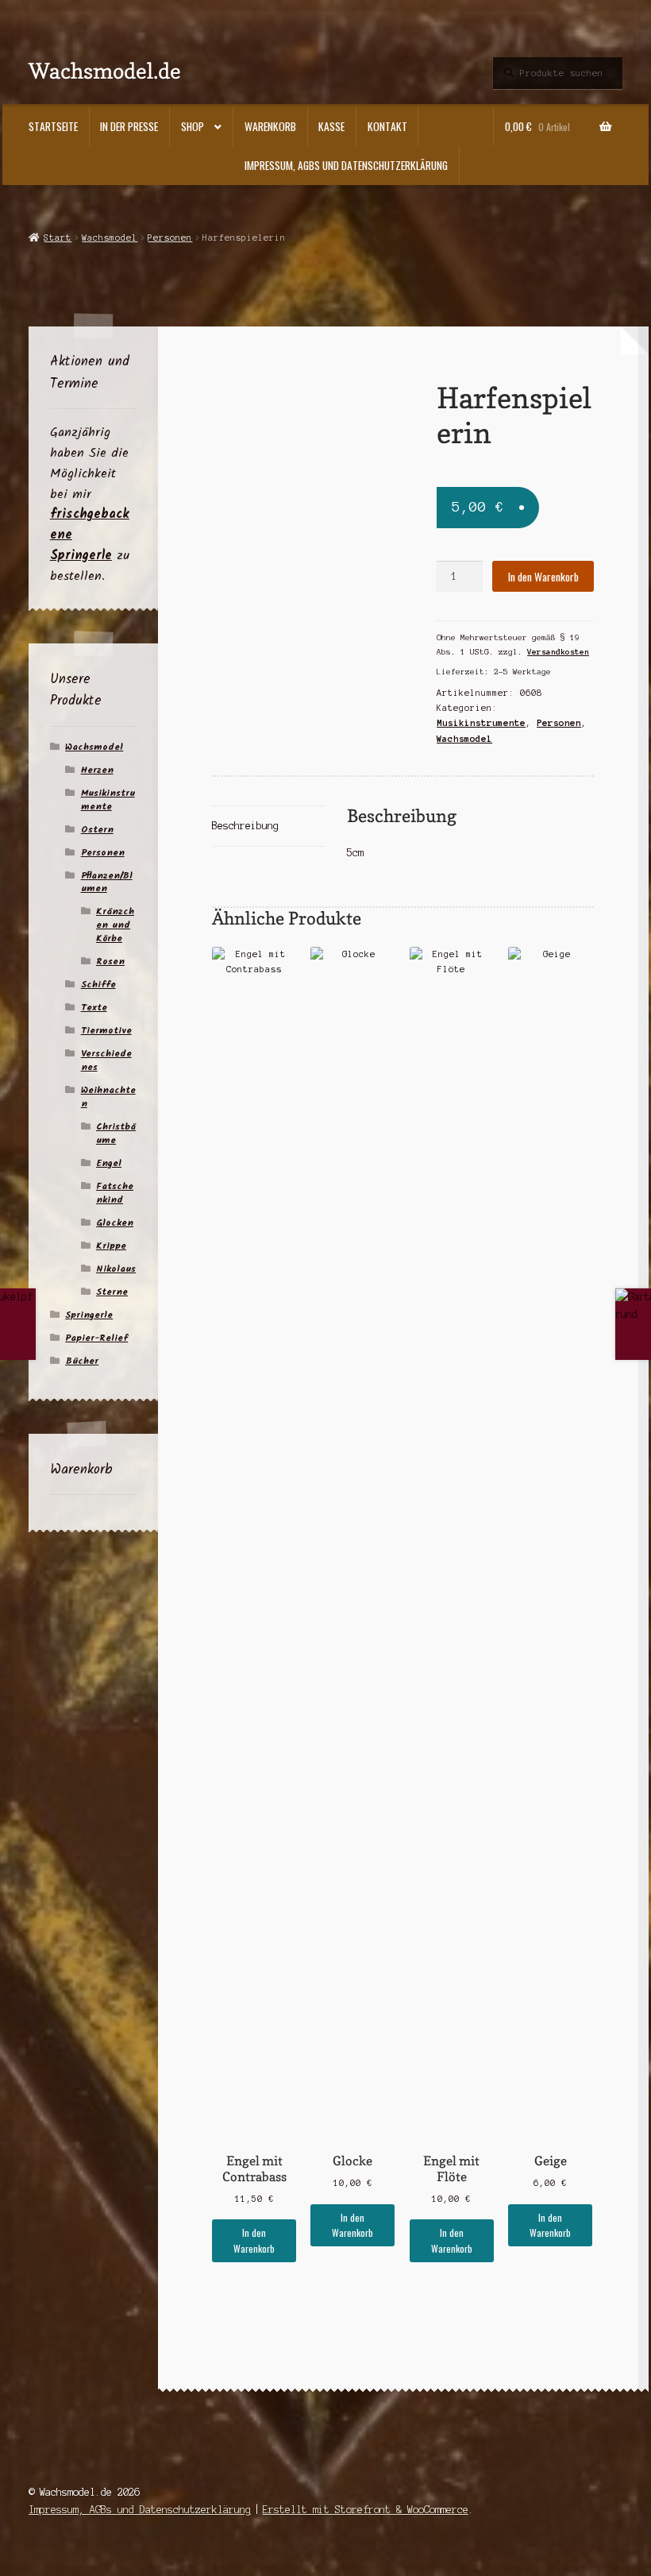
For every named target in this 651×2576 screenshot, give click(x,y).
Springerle (89, 1315)
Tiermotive (106, 1031)
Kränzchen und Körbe (115, 925)
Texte (94, 1008)
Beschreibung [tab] (245, 826)
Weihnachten (108, 1097)
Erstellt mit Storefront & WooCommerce (366, 2510)
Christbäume (116, 1134)
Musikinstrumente (481, 723)
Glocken (115, 1223)
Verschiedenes (106, 1060)
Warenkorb (270, 126)
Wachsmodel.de (105, 70)
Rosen (110, 962)
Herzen (97, 770)
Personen (170, 238)
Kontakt (387, 126)
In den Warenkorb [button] (254, 2240)
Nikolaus (116, 1269)
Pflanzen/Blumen (107, 882)
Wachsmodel (110, 238)
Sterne (112, 1292)
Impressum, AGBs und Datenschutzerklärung (346, 165)
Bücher (82, 1361)
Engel (109, 1163)
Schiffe (98, 985)
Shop (193, 126)
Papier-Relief (96, 1338)
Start (58, 238)
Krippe (111, 1246)
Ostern (97, 830)
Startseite (53, 126)
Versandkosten (558, 652)
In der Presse (129, 126)
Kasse (331, 126)
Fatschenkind (115, 1193)
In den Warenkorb (543, 577)
